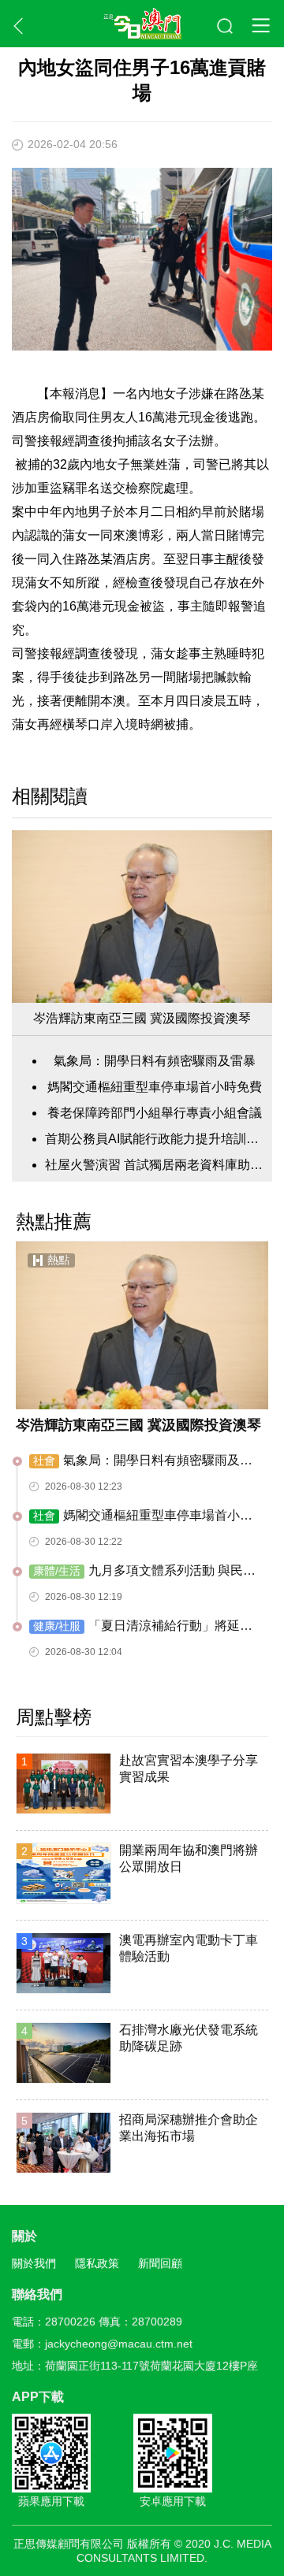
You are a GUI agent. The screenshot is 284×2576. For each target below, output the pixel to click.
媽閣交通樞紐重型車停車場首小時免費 (155, 1087)
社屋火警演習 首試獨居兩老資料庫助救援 (155, 1165)
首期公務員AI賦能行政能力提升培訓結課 (155, 1139)
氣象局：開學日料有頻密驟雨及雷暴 (155, 1061)
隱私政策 (97, 2263)
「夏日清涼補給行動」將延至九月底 (141, 1627)
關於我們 (34, 2263)
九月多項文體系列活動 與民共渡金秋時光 (142, 1572)
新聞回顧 (160, 2263)
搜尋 (226, 27)
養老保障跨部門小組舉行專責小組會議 (155, 1113)
